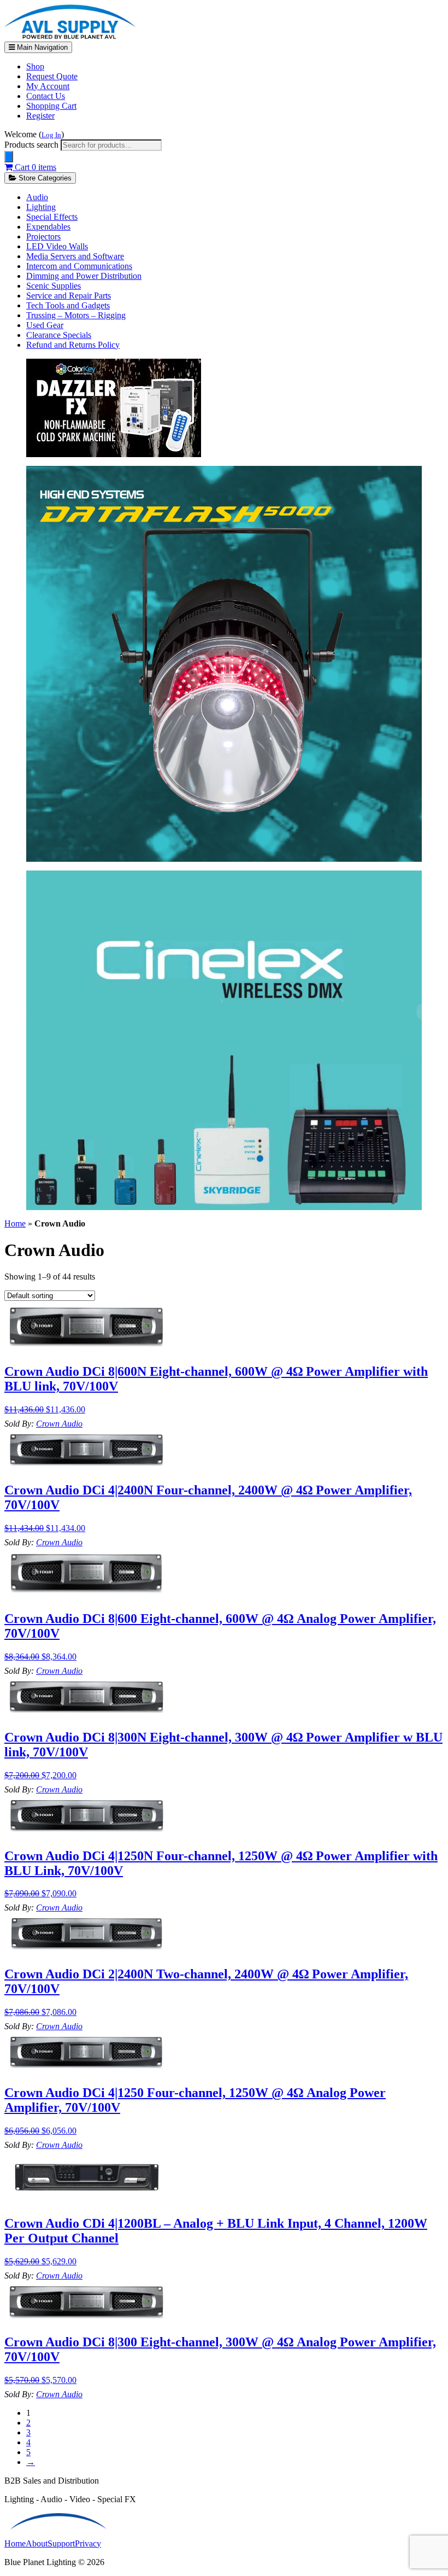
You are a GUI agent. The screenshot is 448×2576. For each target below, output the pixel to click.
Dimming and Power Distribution (84, 276)
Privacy (88, 2543)
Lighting (41, 207)
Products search (33, 145)
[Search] (9, 157)
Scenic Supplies (54, 286)
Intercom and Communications (79, 266)
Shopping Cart (51, 106)
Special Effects (52, 217)
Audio (37, 197)
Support (61, 2543)
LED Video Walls (57, 246)
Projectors (43, 236)
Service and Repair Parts (69, 296)
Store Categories (44, 178)
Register (40, 116)
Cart (34, 167)
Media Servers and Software (75, 256)
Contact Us (46, 96)
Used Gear (45, 325)
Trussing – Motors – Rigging (76, 315)
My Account (48, 86)
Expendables (48, 227)
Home (15, 1223)
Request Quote (52, 76)
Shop (35, 66)
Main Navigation (41, 47)
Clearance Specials (59, 335)
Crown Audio (59, 1424)
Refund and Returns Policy (73, 345)
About (37, 2543)
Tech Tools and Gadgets (68, 305)
